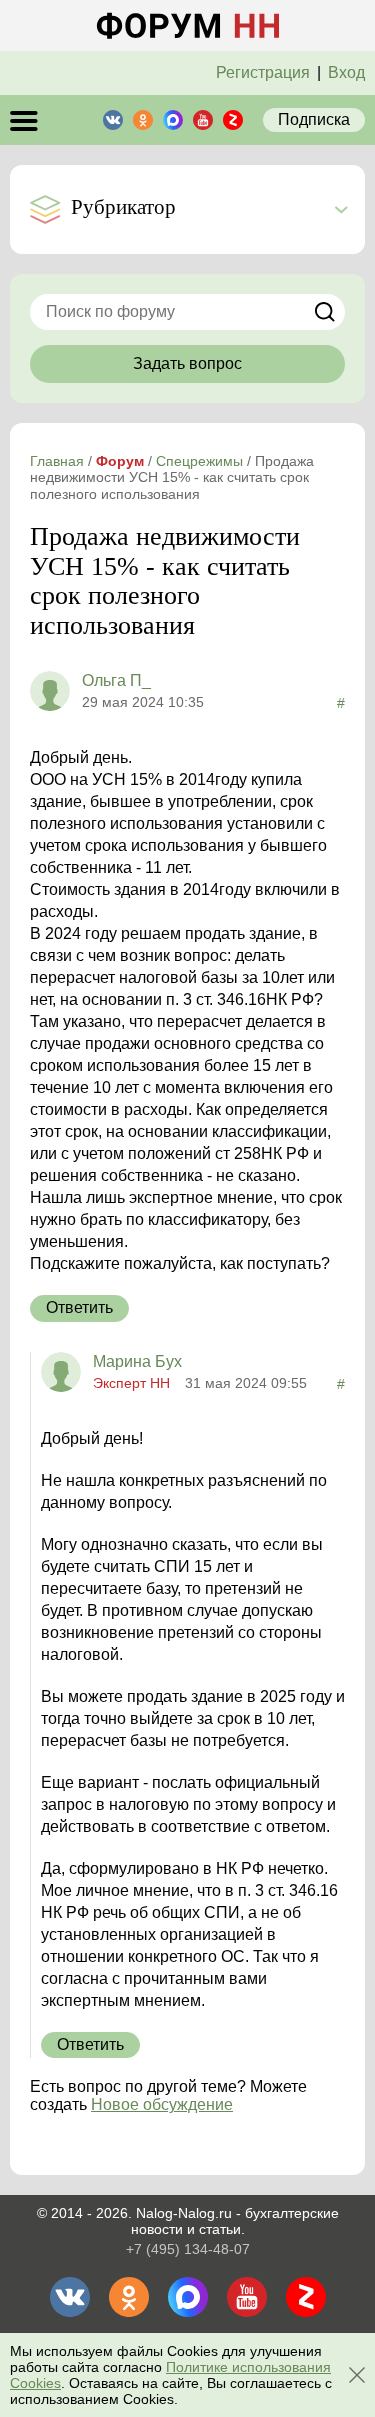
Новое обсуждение (162, 2104)
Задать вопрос (187, 363)
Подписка (314, 119)
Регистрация (263, 72)
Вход (346, 72)
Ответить (79, 1307)
